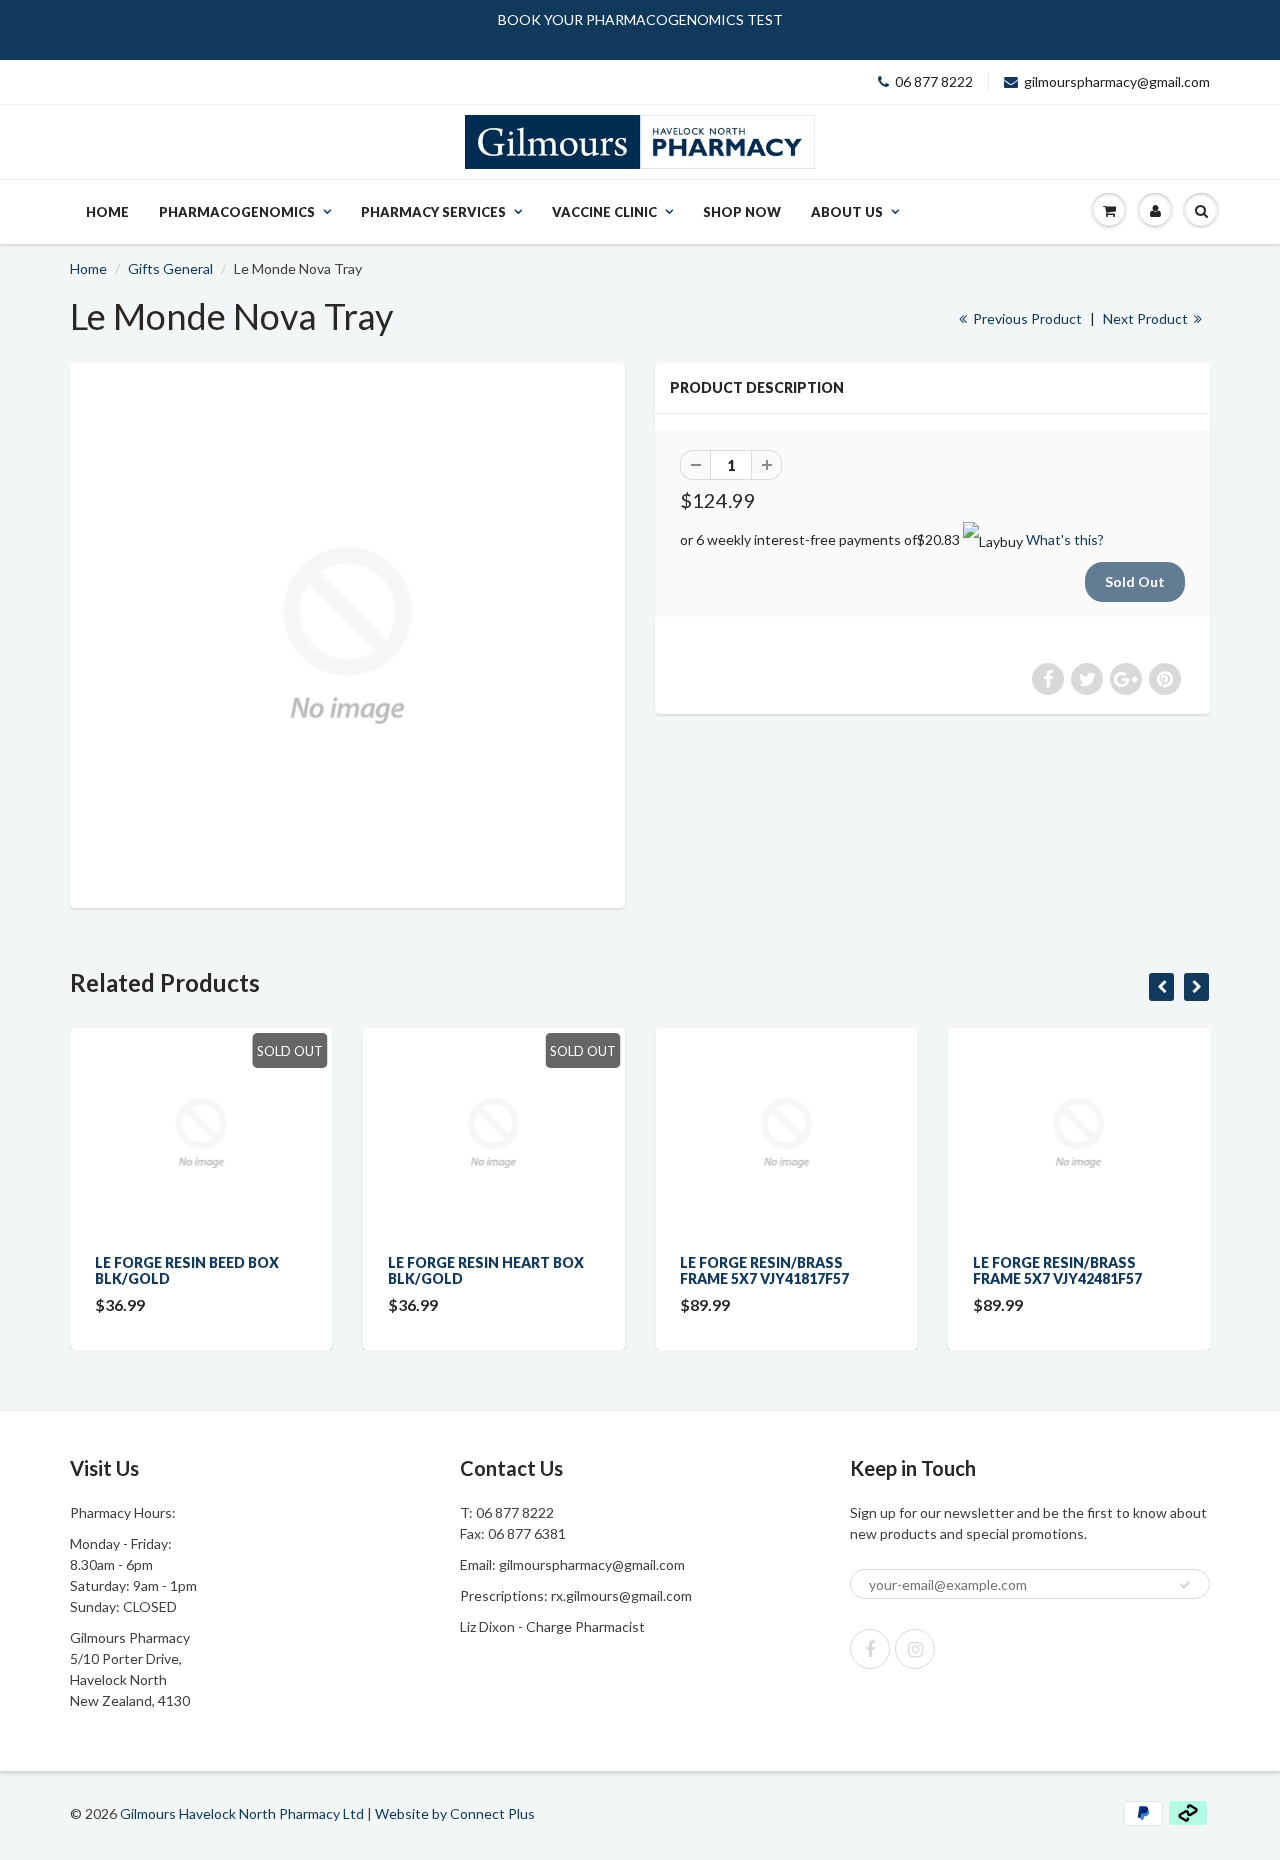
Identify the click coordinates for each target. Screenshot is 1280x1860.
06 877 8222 (934, 81)
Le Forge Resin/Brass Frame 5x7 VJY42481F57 (1057, 1270)
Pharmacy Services (433, 212)
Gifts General (170, 268)
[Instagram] (915, 1649)
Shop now (742, 212)
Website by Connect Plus (455, 1813)
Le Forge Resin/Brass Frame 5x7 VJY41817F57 (764, 1270)
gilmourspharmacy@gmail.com (1117, 81)
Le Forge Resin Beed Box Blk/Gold (187, 1270)
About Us (847, 212)
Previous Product (1026, 318)
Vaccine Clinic (604, 212)
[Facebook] (870, 1649)
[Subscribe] (1185, 1585)
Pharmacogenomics (237, 212)
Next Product (1147, 318)
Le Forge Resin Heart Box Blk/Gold (486, 1270)
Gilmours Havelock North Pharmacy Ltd (242, 1813)
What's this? (1065, 539)
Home (107, 212)
